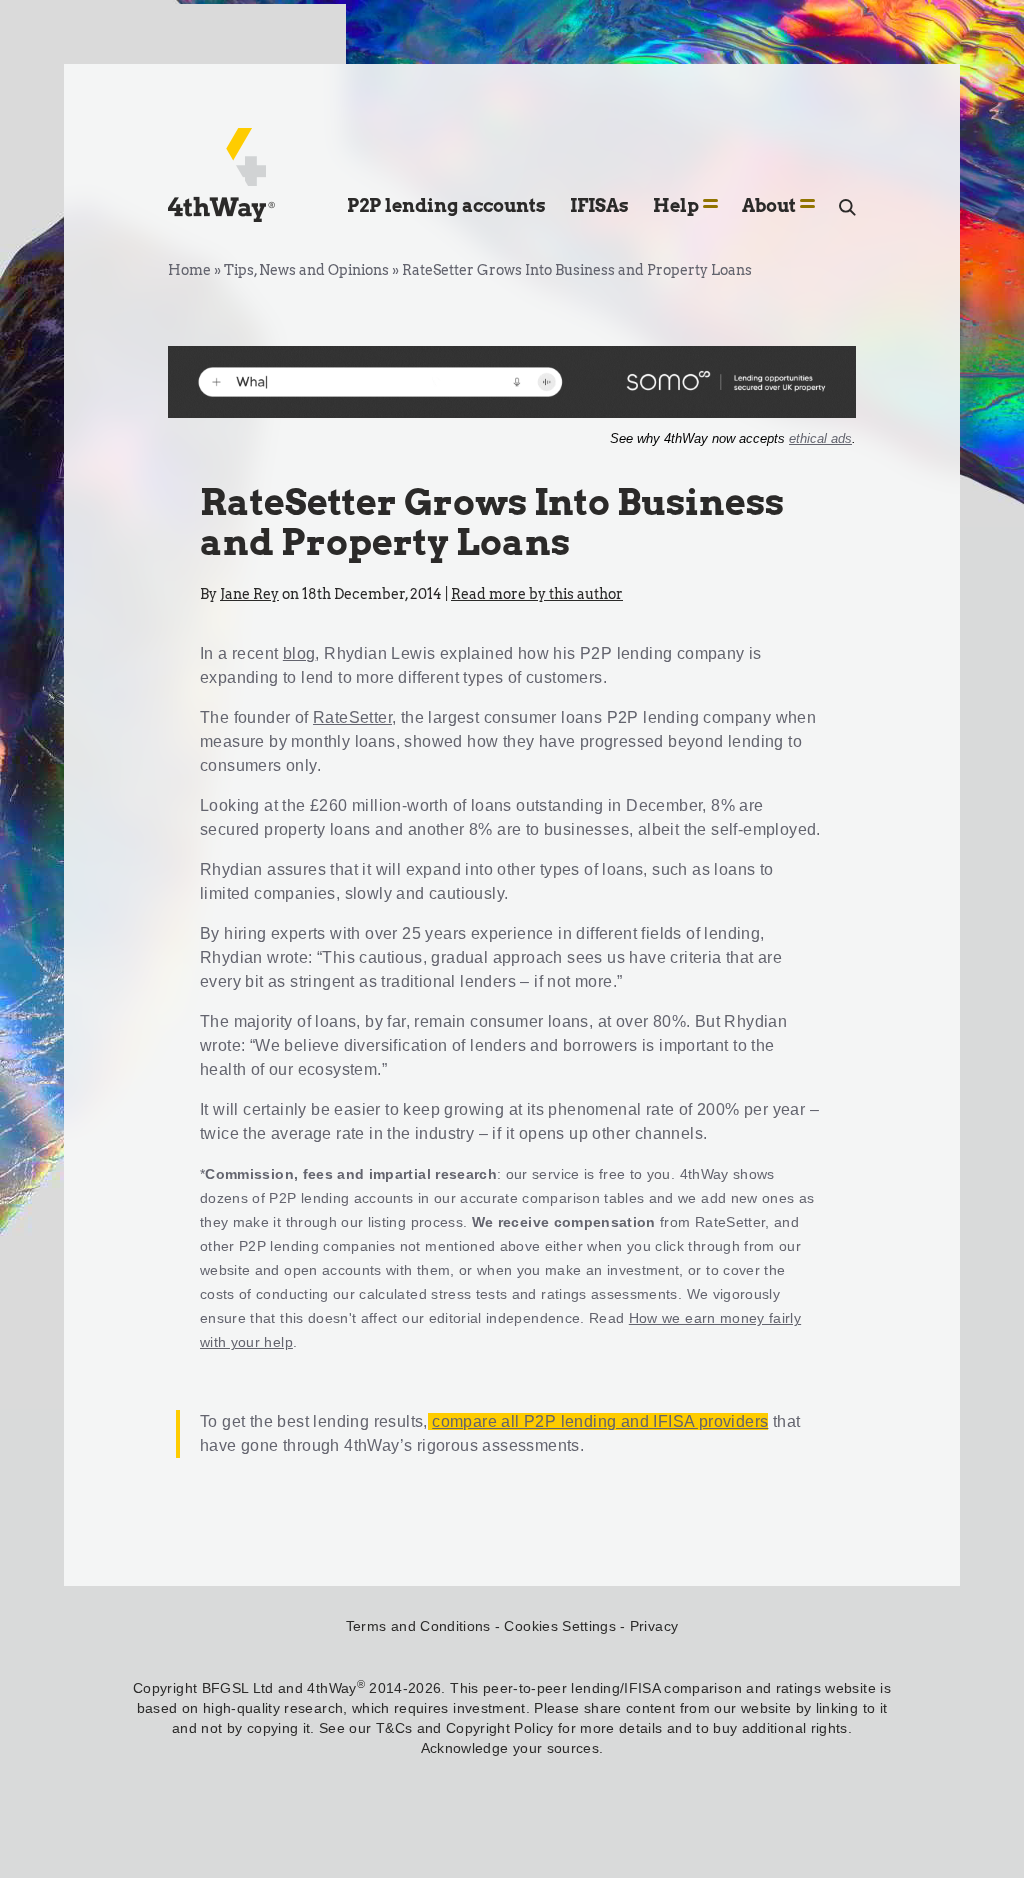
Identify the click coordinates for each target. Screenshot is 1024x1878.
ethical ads (820, 438)
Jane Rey (249, 594)
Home (189, 270)
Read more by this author (537, 594)
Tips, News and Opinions (306, 270)
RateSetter (352, 717)
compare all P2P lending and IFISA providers (600, 1421)
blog (299, 653)
